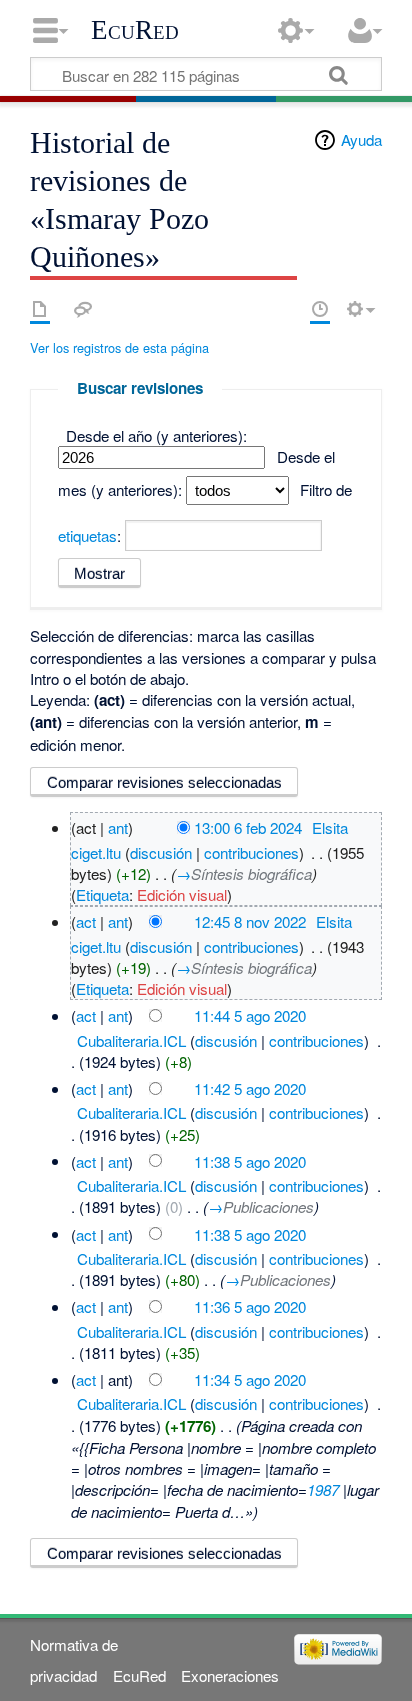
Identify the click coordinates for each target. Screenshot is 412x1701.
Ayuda (361, 139)
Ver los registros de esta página (119, 347)
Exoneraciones (230, 1675)
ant (118, 827)
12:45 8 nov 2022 (250, 921)
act (86, 921)
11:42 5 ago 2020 (250, 1088)
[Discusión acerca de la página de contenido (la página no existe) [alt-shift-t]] (83, 309)
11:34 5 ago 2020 (250, 1379)
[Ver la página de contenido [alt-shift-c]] (40, 309)
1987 (323, 1489)
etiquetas (87, 535)
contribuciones (251, 852)
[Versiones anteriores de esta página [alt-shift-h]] (320, 309)
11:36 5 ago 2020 (250, 1306)
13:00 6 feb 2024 (248, 827)
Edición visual (182, 894)
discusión (161, 852)
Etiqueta (102, 894)
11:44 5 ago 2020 (250, 1015)
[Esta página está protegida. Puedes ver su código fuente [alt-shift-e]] (285, 309)
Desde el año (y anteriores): (156, 435)
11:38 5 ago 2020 (250, 1160)
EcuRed (135, 30)
